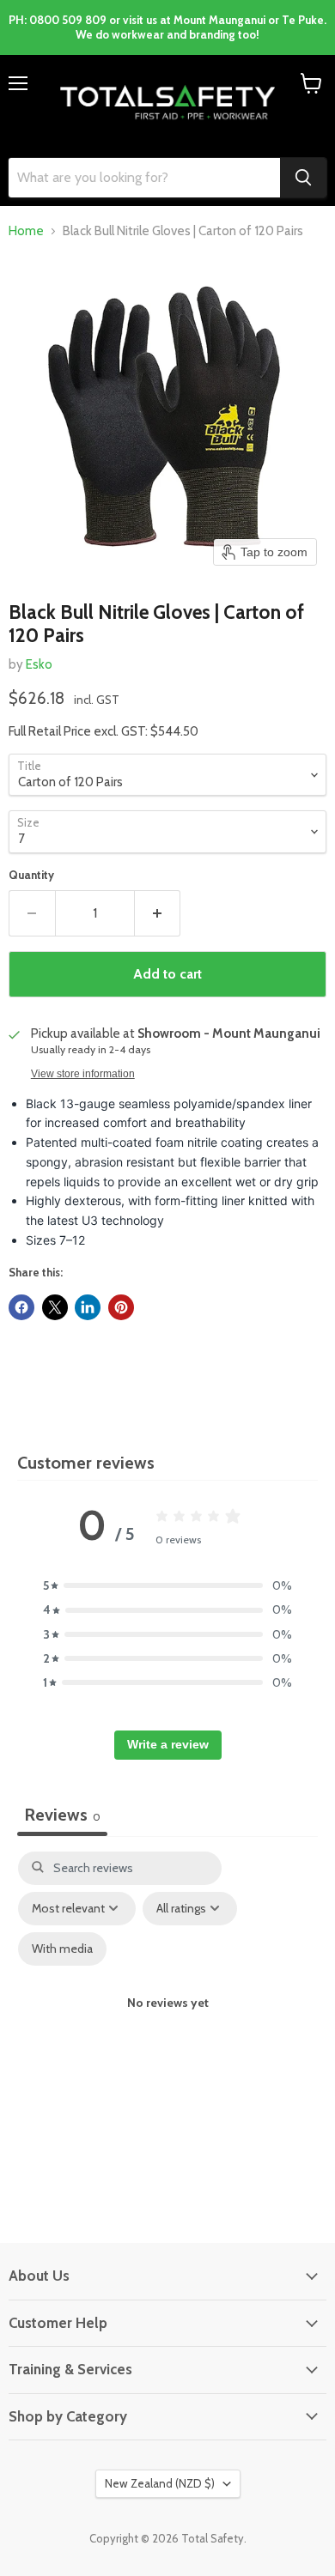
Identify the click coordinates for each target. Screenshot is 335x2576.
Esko (39, 664)
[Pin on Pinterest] (121, 1307)
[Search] (303, 178)
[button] (167, 1585)
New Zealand (160, 2483)
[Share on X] (55, 1307)
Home (26, 231)
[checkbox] (62, 1949)
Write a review (168, 1744)
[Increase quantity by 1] (158, 913)
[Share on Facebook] (21, 1307)
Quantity (31, 875)
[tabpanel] (167, 2020)
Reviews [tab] (62, 1815)
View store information (83, 1074)
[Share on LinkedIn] (88, 1307)
